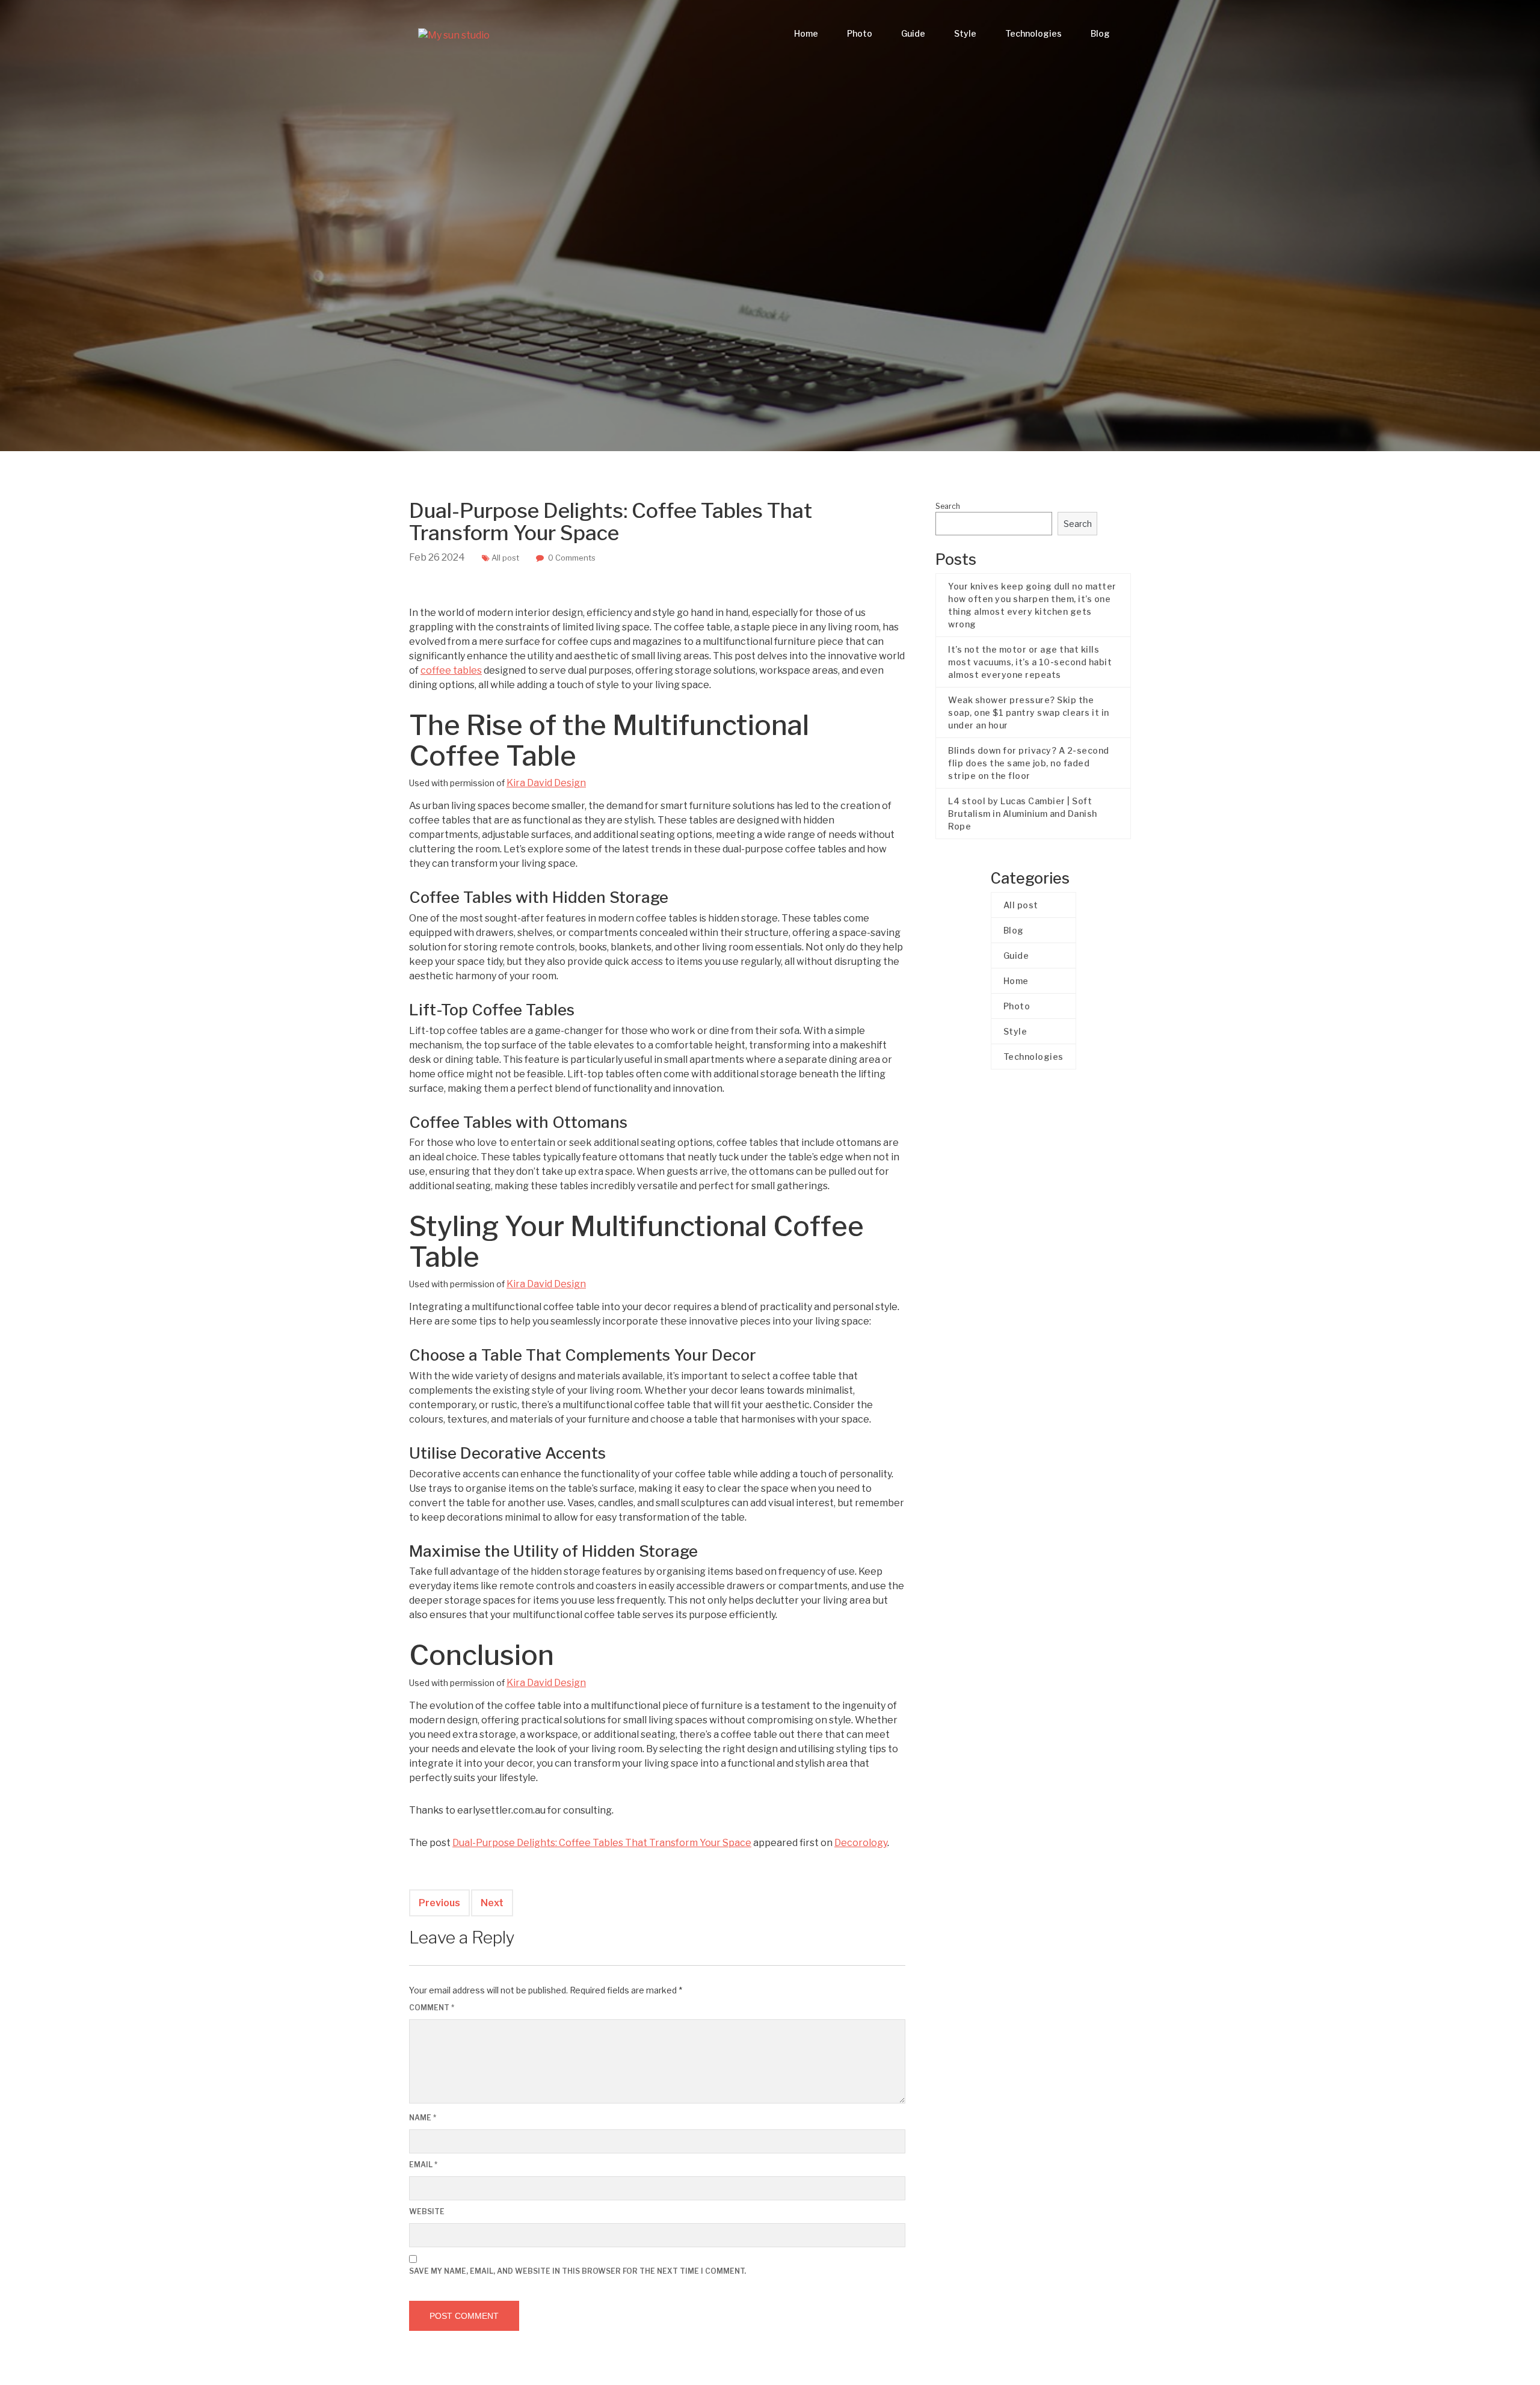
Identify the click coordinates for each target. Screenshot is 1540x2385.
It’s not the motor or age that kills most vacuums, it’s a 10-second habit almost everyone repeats (1030, 662)
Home (806, 33)
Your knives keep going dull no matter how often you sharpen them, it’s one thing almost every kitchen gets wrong (1032, 605)
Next (492, 1903)
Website (427, 2211)
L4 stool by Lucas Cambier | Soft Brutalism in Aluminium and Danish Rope (1023, 814)
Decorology (861, 1843)
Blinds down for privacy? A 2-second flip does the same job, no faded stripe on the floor (1029, 763)
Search (948, 506)
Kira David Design (546, 783)
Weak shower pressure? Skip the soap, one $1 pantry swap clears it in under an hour (1029, 712)
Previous (439, 1903)
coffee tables (451, 670)
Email (423, 2165)
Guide (913, 33)
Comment (432, 2008)
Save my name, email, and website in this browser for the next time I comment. (577, 2271)
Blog (1100, 33)
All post (505, 558)
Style (965, 33)
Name (423, 2118)
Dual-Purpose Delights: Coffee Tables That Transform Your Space (602, 1843)
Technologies (1033, 33)
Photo (860, 33)
